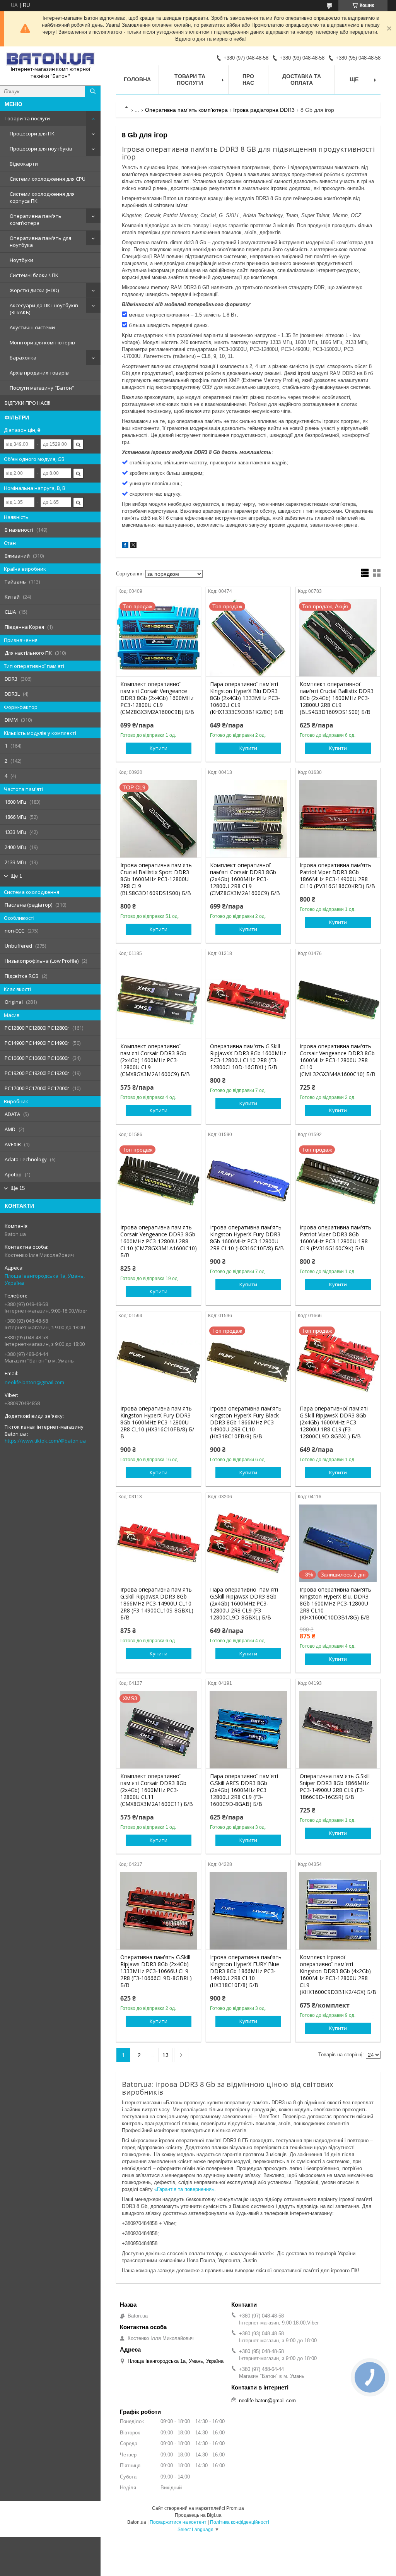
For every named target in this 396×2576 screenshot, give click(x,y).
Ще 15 (18, 1188)
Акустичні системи (32, 327)
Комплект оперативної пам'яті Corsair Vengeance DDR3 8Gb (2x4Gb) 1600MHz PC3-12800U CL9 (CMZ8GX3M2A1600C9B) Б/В (157, 698)
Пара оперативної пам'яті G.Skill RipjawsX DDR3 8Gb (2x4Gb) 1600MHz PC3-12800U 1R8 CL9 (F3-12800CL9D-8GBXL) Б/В (334, 1422)
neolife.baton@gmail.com (34, 1382)
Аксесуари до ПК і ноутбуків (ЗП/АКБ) (44, 309)
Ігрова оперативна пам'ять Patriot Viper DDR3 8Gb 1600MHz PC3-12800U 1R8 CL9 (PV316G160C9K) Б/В (335, 1238)
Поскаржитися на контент (178, 2522)
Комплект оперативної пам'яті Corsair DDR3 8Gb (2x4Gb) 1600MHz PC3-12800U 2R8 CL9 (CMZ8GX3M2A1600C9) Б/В (245, 879)
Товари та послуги (27, 118)
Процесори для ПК (32, 134)
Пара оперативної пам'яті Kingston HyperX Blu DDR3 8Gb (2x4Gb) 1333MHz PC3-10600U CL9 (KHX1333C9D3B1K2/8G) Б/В (247, 698)
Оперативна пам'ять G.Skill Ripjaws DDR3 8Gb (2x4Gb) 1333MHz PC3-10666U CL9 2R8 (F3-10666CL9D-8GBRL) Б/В (156, 1971)
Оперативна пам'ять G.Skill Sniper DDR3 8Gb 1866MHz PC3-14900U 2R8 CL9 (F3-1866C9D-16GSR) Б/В (335, 1787)
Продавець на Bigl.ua (198, 2515)
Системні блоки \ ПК (34, 275)
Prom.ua (235, 2508)
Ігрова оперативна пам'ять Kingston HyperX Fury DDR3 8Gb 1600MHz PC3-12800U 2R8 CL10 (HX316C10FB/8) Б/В (157, 1422)
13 (166, 2055)
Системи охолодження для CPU (48, 179)
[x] (133, 546)
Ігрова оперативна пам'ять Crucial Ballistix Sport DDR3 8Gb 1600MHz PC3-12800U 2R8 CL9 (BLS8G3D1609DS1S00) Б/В (156, 879)
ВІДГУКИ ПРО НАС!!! (27, 403)
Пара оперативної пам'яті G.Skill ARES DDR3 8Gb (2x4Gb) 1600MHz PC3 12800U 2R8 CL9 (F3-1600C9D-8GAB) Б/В (244, 1790)
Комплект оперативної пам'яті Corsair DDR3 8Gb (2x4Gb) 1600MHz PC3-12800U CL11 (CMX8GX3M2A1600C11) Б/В (157, 1790)
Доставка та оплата (302, 80)
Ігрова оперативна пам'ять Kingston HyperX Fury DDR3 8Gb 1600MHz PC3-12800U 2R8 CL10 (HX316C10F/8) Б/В (247, 1238)
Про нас (248, 80)
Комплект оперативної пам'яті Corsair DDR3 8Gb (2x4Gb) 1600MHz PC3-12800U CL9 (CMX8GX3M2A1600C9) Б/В (155, 1060)
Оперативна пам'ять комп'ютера (36, 219)
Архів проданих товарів (39, 373)
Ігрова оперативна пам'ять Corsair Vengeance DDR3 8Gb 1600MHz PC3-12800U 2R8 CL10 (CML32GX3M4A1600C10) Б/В (338, 1060)
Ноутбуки (21, 260)
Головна (137, 79)
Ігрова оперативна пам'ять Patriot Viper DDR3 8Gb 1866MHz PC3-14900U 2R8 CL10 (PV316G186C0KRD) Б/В (337, 876)
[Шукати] (93, 91)
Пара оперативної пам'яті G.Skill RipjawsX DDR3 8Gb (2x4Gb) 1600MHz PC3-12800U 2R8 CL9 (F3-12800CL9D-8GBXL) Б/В (244, 1604)
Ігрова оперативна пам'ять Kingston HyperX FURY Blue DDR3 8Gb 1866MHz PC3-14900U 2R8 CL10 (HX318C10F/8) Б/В (246, 1971)
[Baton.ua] (50, 59)
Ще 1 (16, 876)
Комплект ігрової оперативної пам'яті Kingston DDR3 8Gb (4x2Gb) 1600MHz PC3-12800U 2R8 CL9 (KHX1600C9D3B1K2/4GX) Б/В (338, 1975)
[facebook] (125, 546)
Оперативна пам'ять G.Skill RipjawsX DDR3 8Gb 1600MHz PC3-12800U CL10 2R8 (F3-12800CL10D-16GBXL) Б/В (248, 1057)
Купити (159, 748)
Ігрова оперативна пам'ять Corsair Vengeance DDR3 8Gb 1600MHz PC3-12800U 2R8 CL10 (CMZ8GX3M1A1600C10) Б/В (159, 1241)
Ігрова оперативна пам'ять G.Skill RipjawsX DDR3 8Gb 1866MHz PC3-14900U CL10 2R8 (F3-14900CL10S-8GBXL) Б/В (157, 1604)
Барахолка (23, 358)
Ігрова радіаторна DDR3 (264, 110)
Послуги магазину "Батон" (42, 388)
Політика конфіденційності (240, 2522)
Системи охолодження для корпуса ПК (42, 197)
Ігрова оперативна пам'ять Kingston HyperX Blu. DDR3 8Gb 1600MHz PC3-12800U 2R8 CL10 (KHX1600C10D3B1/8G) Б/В (335, 1604)
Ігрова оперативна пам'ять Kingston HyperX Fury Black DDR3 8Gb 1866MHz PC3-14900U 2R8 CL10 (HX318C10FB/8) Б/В (246, 1422)
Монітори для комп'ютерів (42, 342)
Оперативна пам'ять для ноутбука (40, 241)
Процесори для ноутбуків (41, 149)
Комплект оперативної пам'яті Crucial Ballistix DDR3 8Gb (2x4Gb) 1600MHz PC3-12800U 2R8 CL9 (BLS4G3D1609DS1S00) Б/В (337, 698)
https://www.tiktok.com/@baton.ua (45, 1441)
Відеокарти (24, 164)
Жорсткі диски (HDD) (34, 290)
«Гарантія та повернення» (184, 2189)
